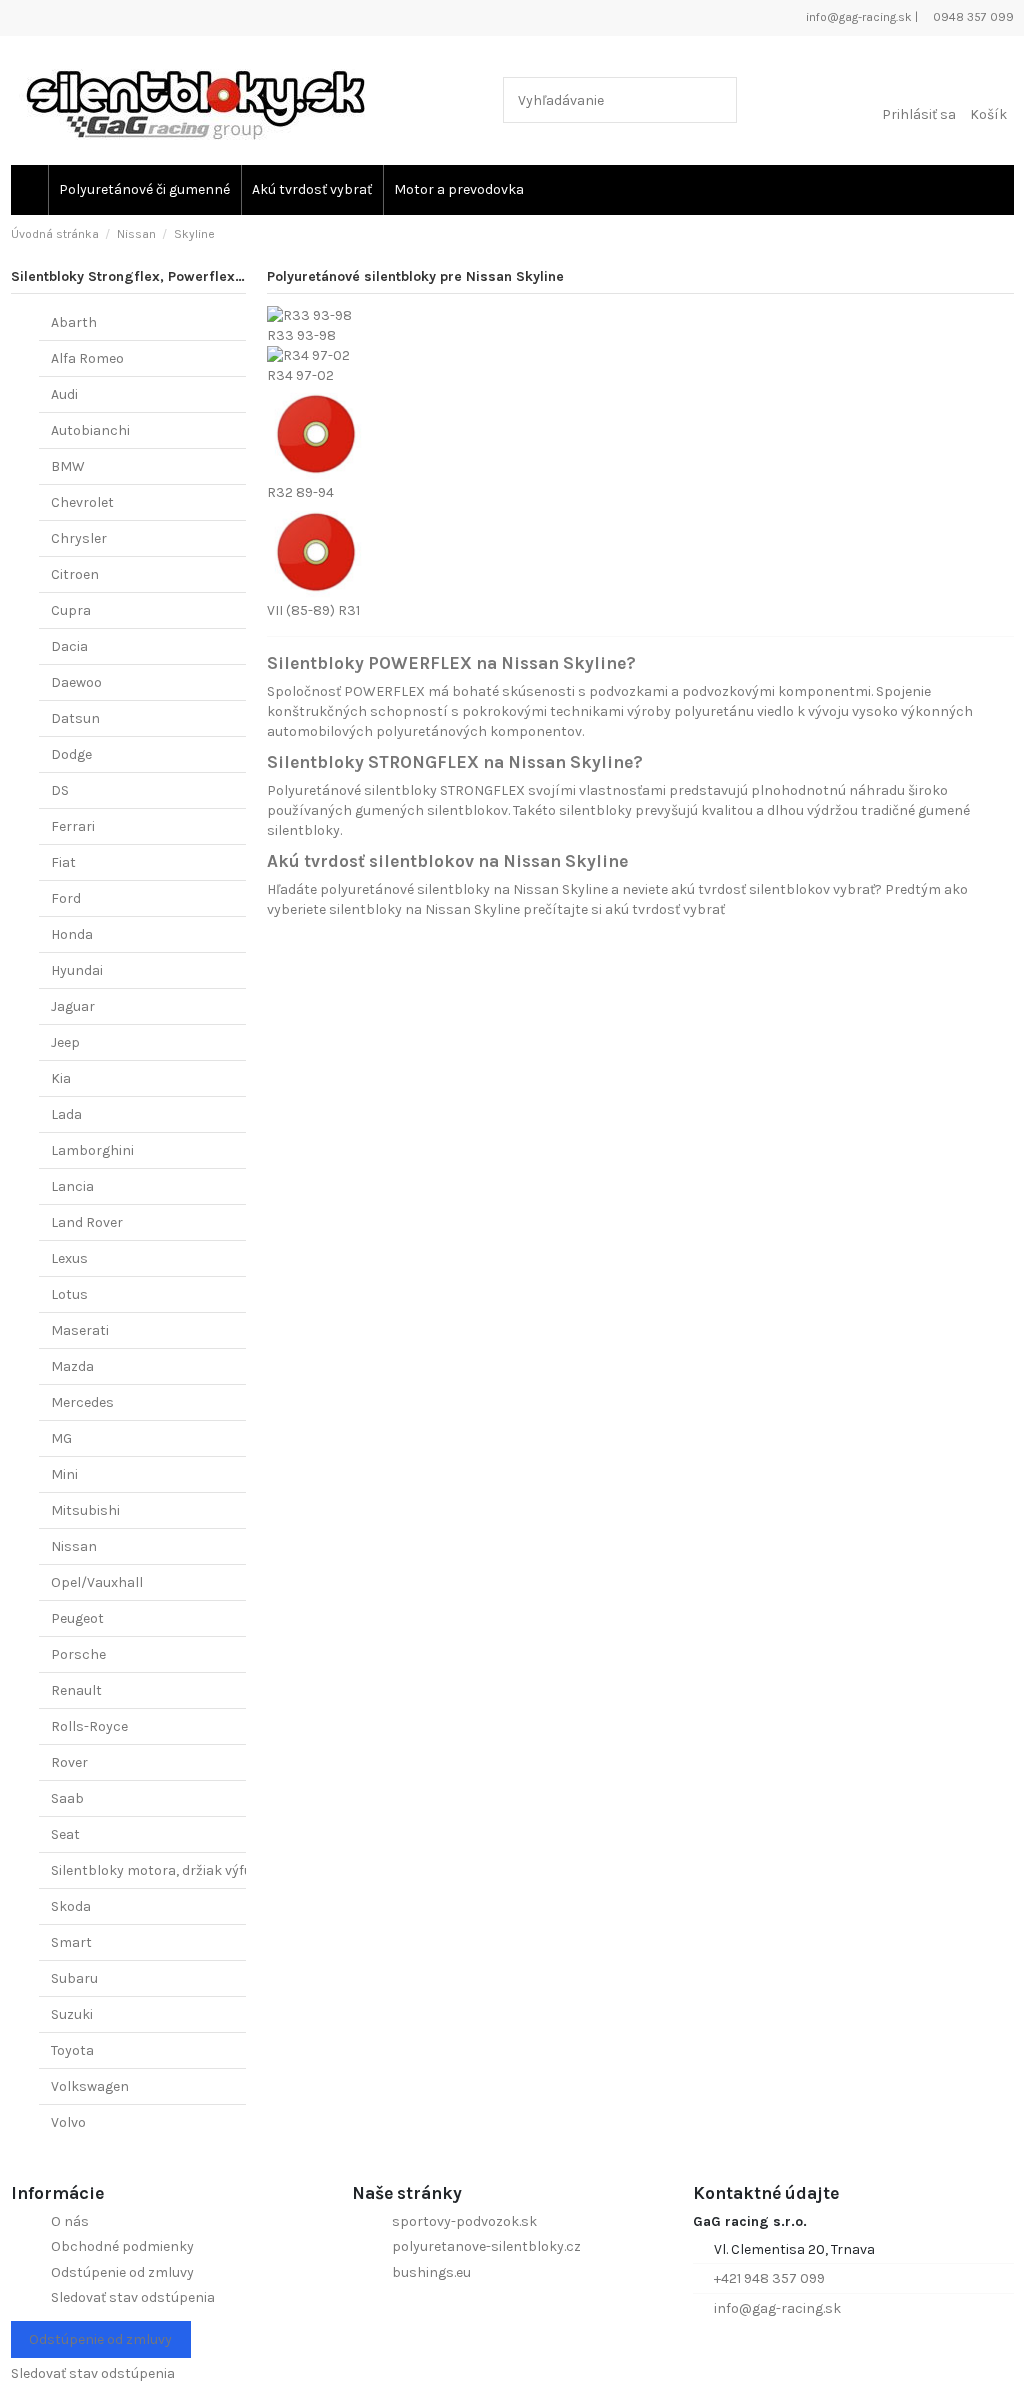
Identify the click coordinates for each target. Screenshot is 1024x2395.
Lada (66, 1114)
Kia (61, 1078)
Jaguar (73, 1006)
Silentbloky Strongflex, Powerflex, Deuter (149, 276)
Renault (76, 1690)
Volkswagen (90, 2086)
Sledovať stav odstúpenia (133, 2297)
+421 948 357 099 (769, 2278)
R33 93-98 (301, 335)
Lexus (69, 1258)
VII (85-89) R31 (313, 610)
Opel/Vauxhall (97, 1582)
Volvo (68, 2122)
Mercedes (82, 1402)
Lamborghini (92, 1150)
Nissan (74, 1546)
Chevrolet (82, 502)
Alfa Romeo (87, 358)
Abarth (74, 322)
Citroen (75, 574)
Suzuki (72, 2014)
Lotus (69, 1294)
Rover (69, 1762)
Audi (64, 394)
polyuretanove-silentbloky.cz (486, 2246)
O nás (70, 2221)
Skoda (71, 1906)
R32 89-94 (300, 492)
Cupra (71, 610)
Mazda (72, 1366)
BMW (68, 466)
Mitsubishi (85, 1510)
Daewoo (76, 682)
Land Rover (87, 1222)
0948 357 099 (972, 17)
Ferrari (73, 826)
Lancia (72, 1186)
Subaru (74, 1978)
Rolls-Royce (89, 1726)
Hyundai (77, 970)
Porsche (78, 1654)
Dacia (69, 646)
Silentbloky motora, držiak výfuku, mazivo (185, 1870)
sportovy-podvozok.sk (464, 2221)
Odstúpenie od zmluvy (122, 2272)
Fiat (63, 862)
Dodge (71, 754)
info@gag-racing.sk (857, 17)
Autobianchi (90, 430)
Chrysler (79, 538)
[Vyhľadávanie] (717, 99)
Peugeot (77, 1618)
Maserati (80, 1330)
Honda (72, 934)
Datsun (75, 718)
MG (61, 1438)
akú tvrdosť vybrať (665, 909)
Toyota (72, 2050)
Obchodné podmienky (122, 2246)
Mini (64, 1474)
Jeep (65, 1042)
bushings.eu (431, 2272)
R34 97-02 (300, 375)
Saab (67, 1798)
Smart (71, 1942)
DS (60, 790)
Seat (65, 1834)
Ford (66, 898)
